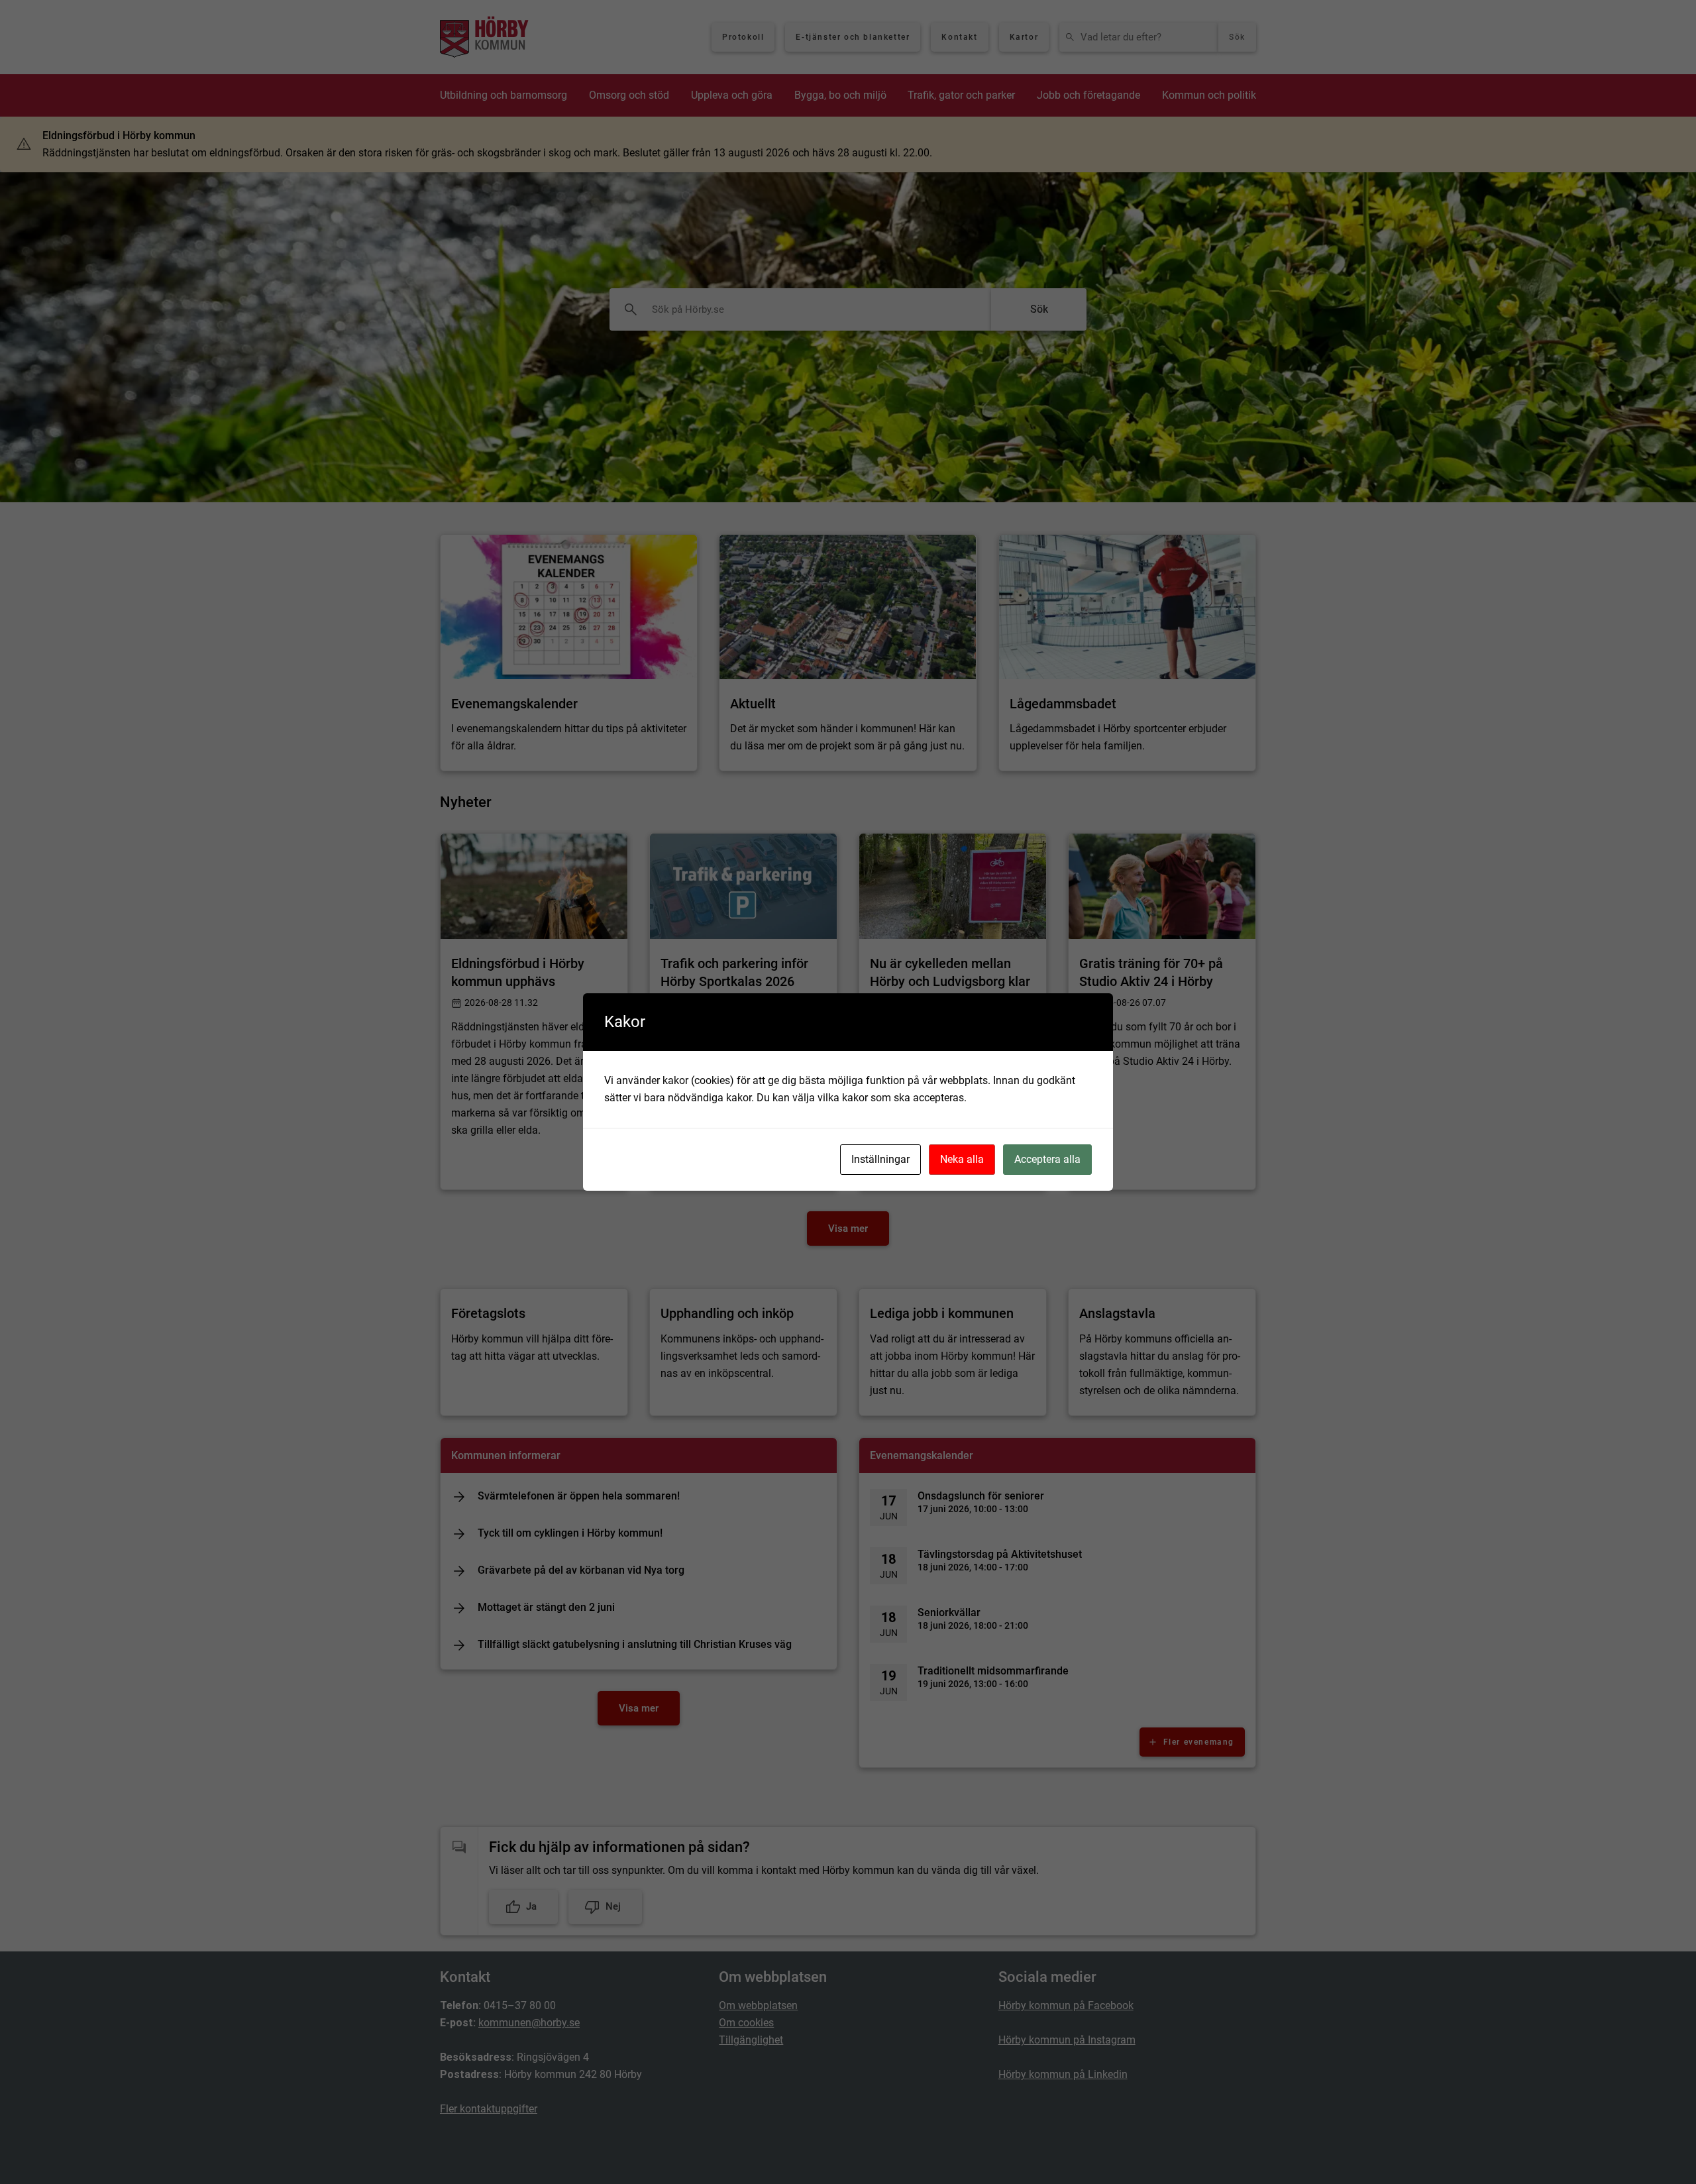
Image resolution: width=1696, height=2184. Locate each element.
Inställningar (880, 1159)
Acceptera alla (1047, 1159)
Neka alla (962, 1159)
